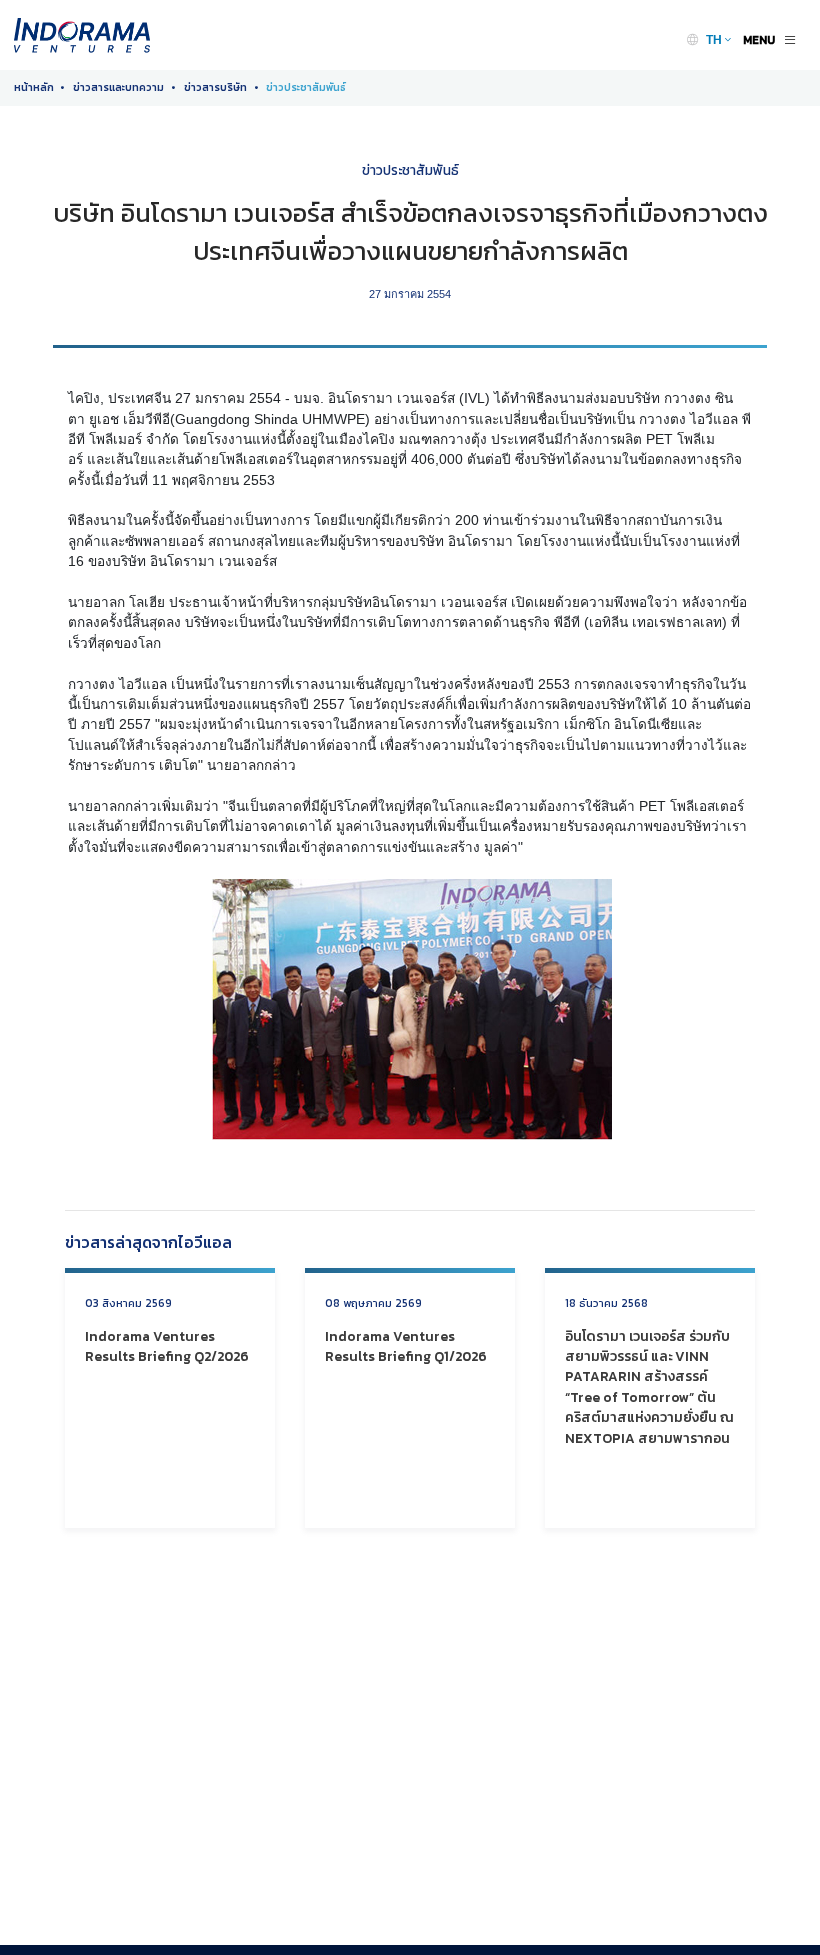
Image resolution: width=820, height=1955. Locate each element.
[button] (718, 40)
